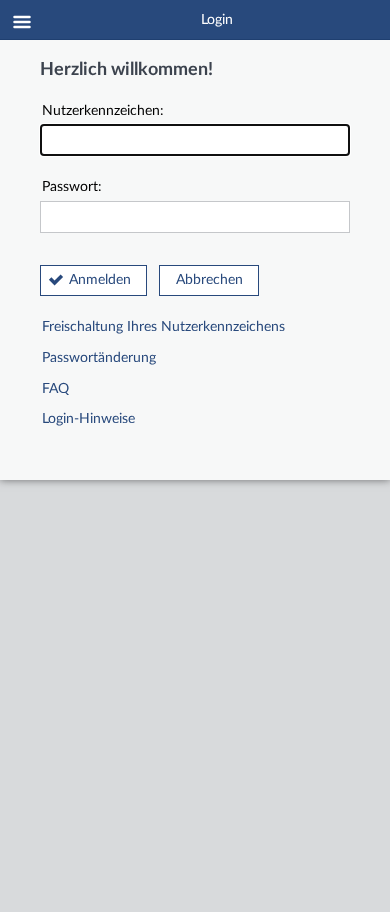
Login (217, 20)
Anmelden (100, 280)
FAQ (55, 389)
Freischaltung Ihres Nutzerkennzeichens (163, 327)
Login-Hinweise (88, 419)
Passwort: (72, 187)
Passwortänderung (99, 358)
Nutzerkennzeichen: (103, 111)
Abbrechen (209, 280)
